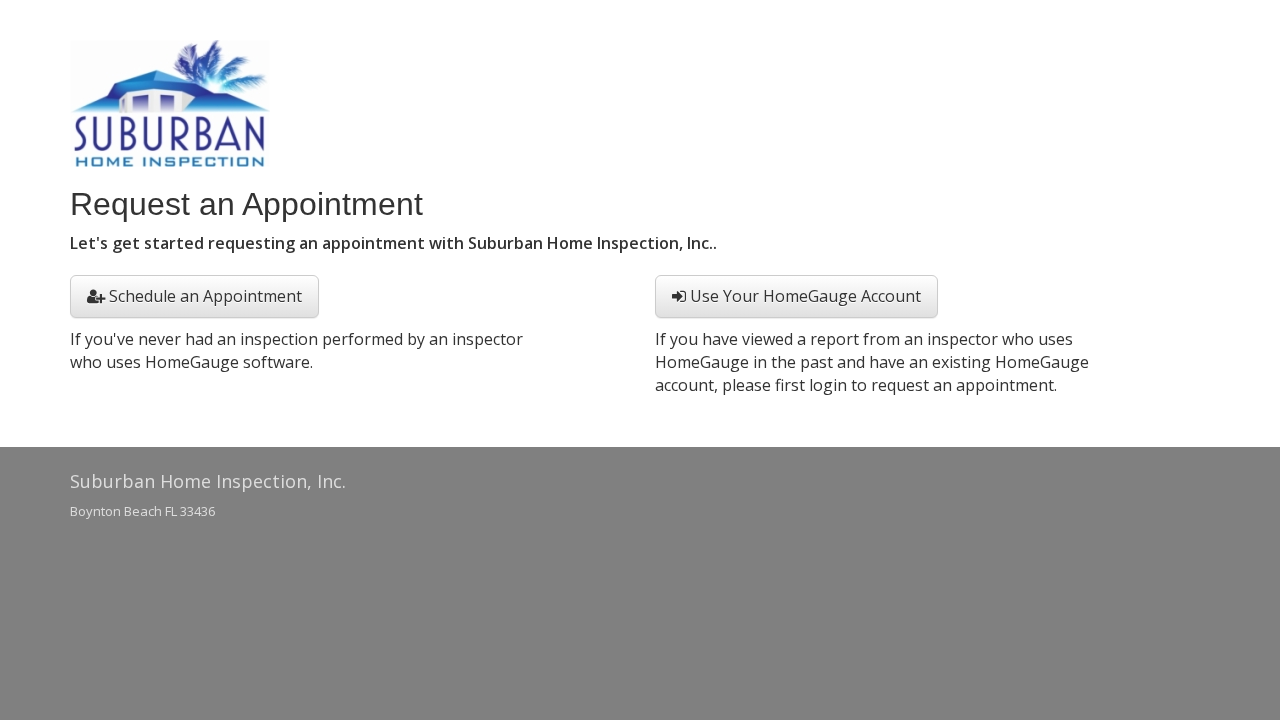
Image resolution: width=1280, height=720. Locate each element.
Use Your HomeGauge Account (803, 296)
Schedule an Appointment (203, 296)
